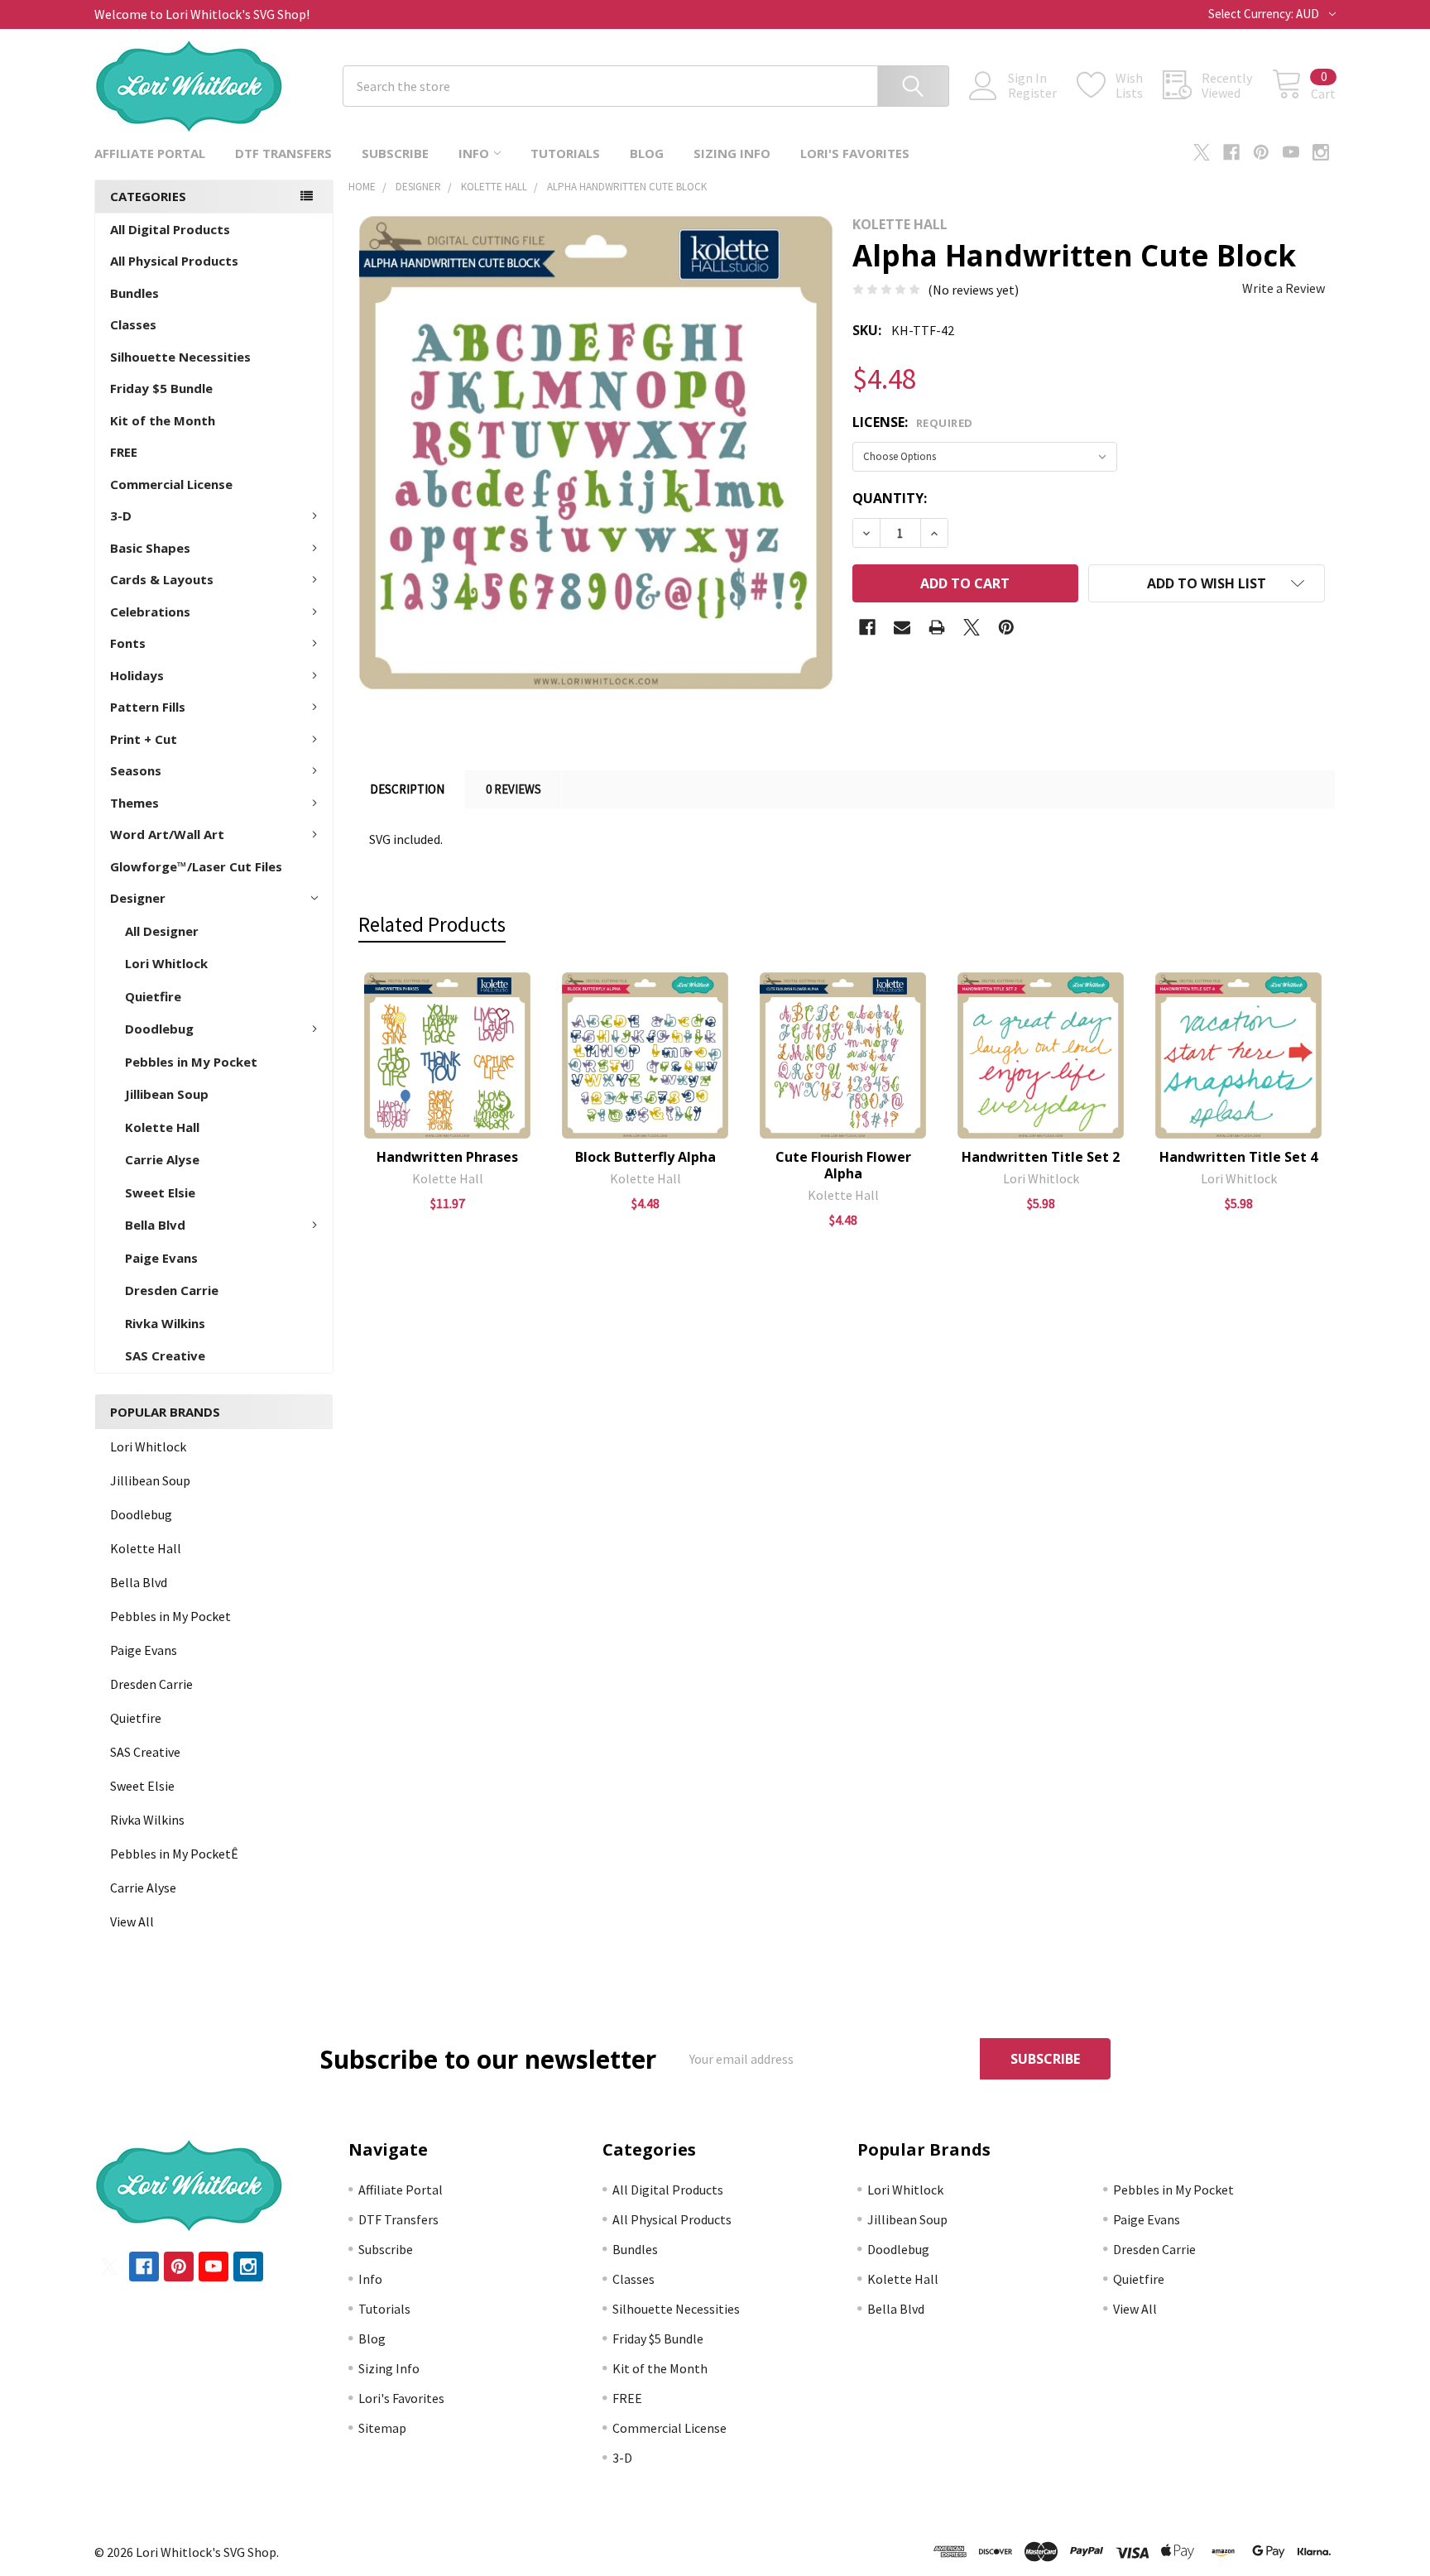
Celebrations (150, 612)
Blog (647, 153)
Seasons (136, 770)
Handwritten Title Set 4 (1238, 1157)
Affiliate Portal (150, 153)
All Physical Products (174, 261)
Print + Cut (144, 739)
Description (407, 789)
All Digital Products (170, 229)
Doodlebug (159, 1029)
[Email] (902, 627)
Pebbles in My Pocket (191, 1062)
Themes (134, 803)
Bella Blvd (155, 1225)
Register (1032, 93)
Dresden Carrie (172, 1290)
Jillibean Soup (167, 1094)
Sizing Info (732, 153)
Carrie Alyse (162, 1159)
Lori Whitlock (166, 963)
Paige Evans (161, 1258)
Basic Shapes (150, 548)
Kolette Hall (162, 1127)
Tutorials (565, 153)
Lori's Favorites (855, 153)
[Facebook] (1231, 152)
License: (913, 422)
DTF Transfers (283, 153)
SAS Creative (165, 1355)
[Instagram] (1321, 152)
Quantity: (890, 498)
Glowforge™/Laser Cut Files (196, 866)
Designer (138, 898)
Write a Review (1284, 288)
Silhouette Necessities (180, 357)
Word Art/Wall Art (167, 834)
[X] (1202, 152)
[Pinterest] (1261, 152)
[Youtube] (1291, 152)
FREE (124, 452)
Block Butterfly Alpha (645, 1157)
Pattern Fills (148, 707)
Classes (133, 324)
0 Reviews (513, 789)
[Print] (937, 627)
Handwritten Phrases (447, 1157)
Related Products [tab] (432, 924)
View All (132, 1921)
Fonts (128, 643)
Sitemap (382, 2428)
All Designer (162, 931)
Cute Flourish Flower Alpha (843, 1165)
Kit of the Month (163, 420)
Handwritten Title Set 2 (1041, 1157)
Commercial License (171, 484)
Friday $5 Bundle (161, 388)
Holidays (137, 675)
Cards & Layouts (162, 579)
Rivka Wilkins (165, 1323)
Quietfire (153, 996)
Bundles (134, 293)
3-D (121, 516)
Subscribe (395, 153)
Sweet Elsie (160, 1192)
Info (474, 153)
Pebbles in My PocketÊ (174, 1854)
